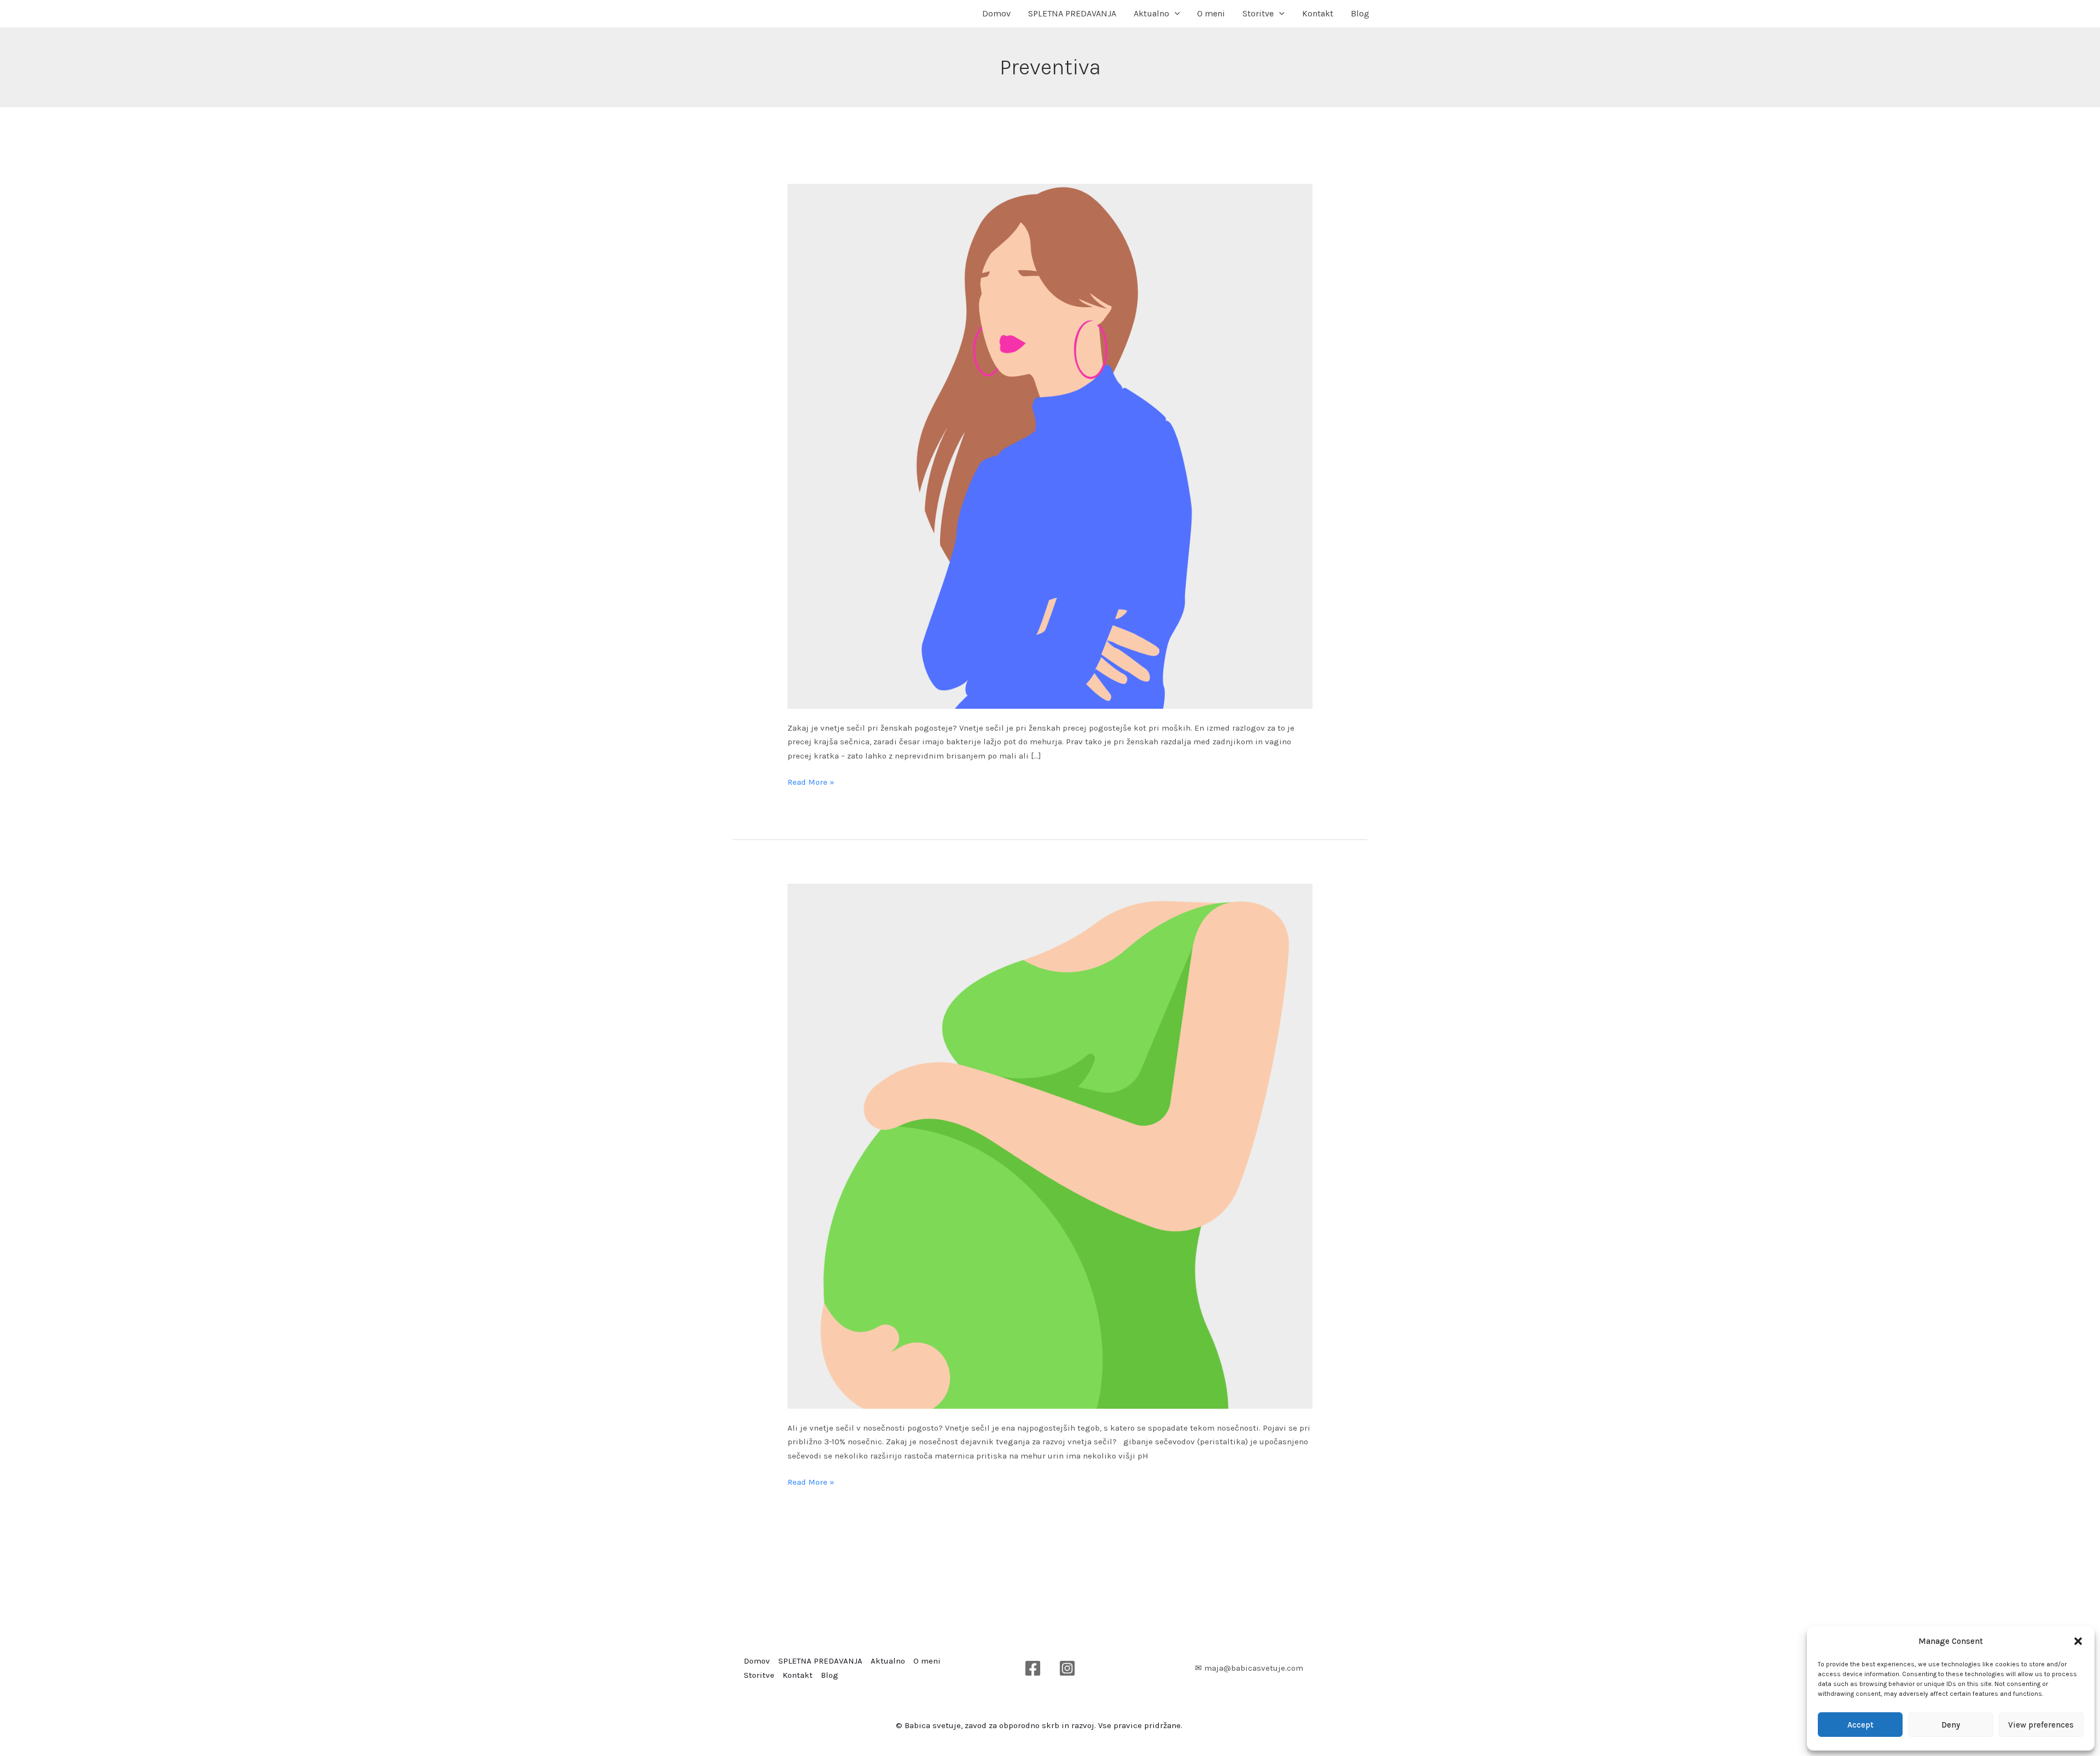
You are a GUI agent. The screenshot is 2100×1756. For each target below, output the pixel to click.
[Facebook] (1033, 1668)
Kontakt (1318, 13)
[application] (1175, 14)
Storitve (1258, 13)
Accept (1860, 1725)
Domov (996, 13)
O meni (1211, 13)
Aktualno (1151, 13)
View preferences (2041, 1725)
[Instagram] (1067, 1668)
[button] (2078, 1641)
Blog (1360, 13)
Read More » (811, 781)
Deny (1951, 1725)
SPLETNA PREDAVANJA (1072, 13)
